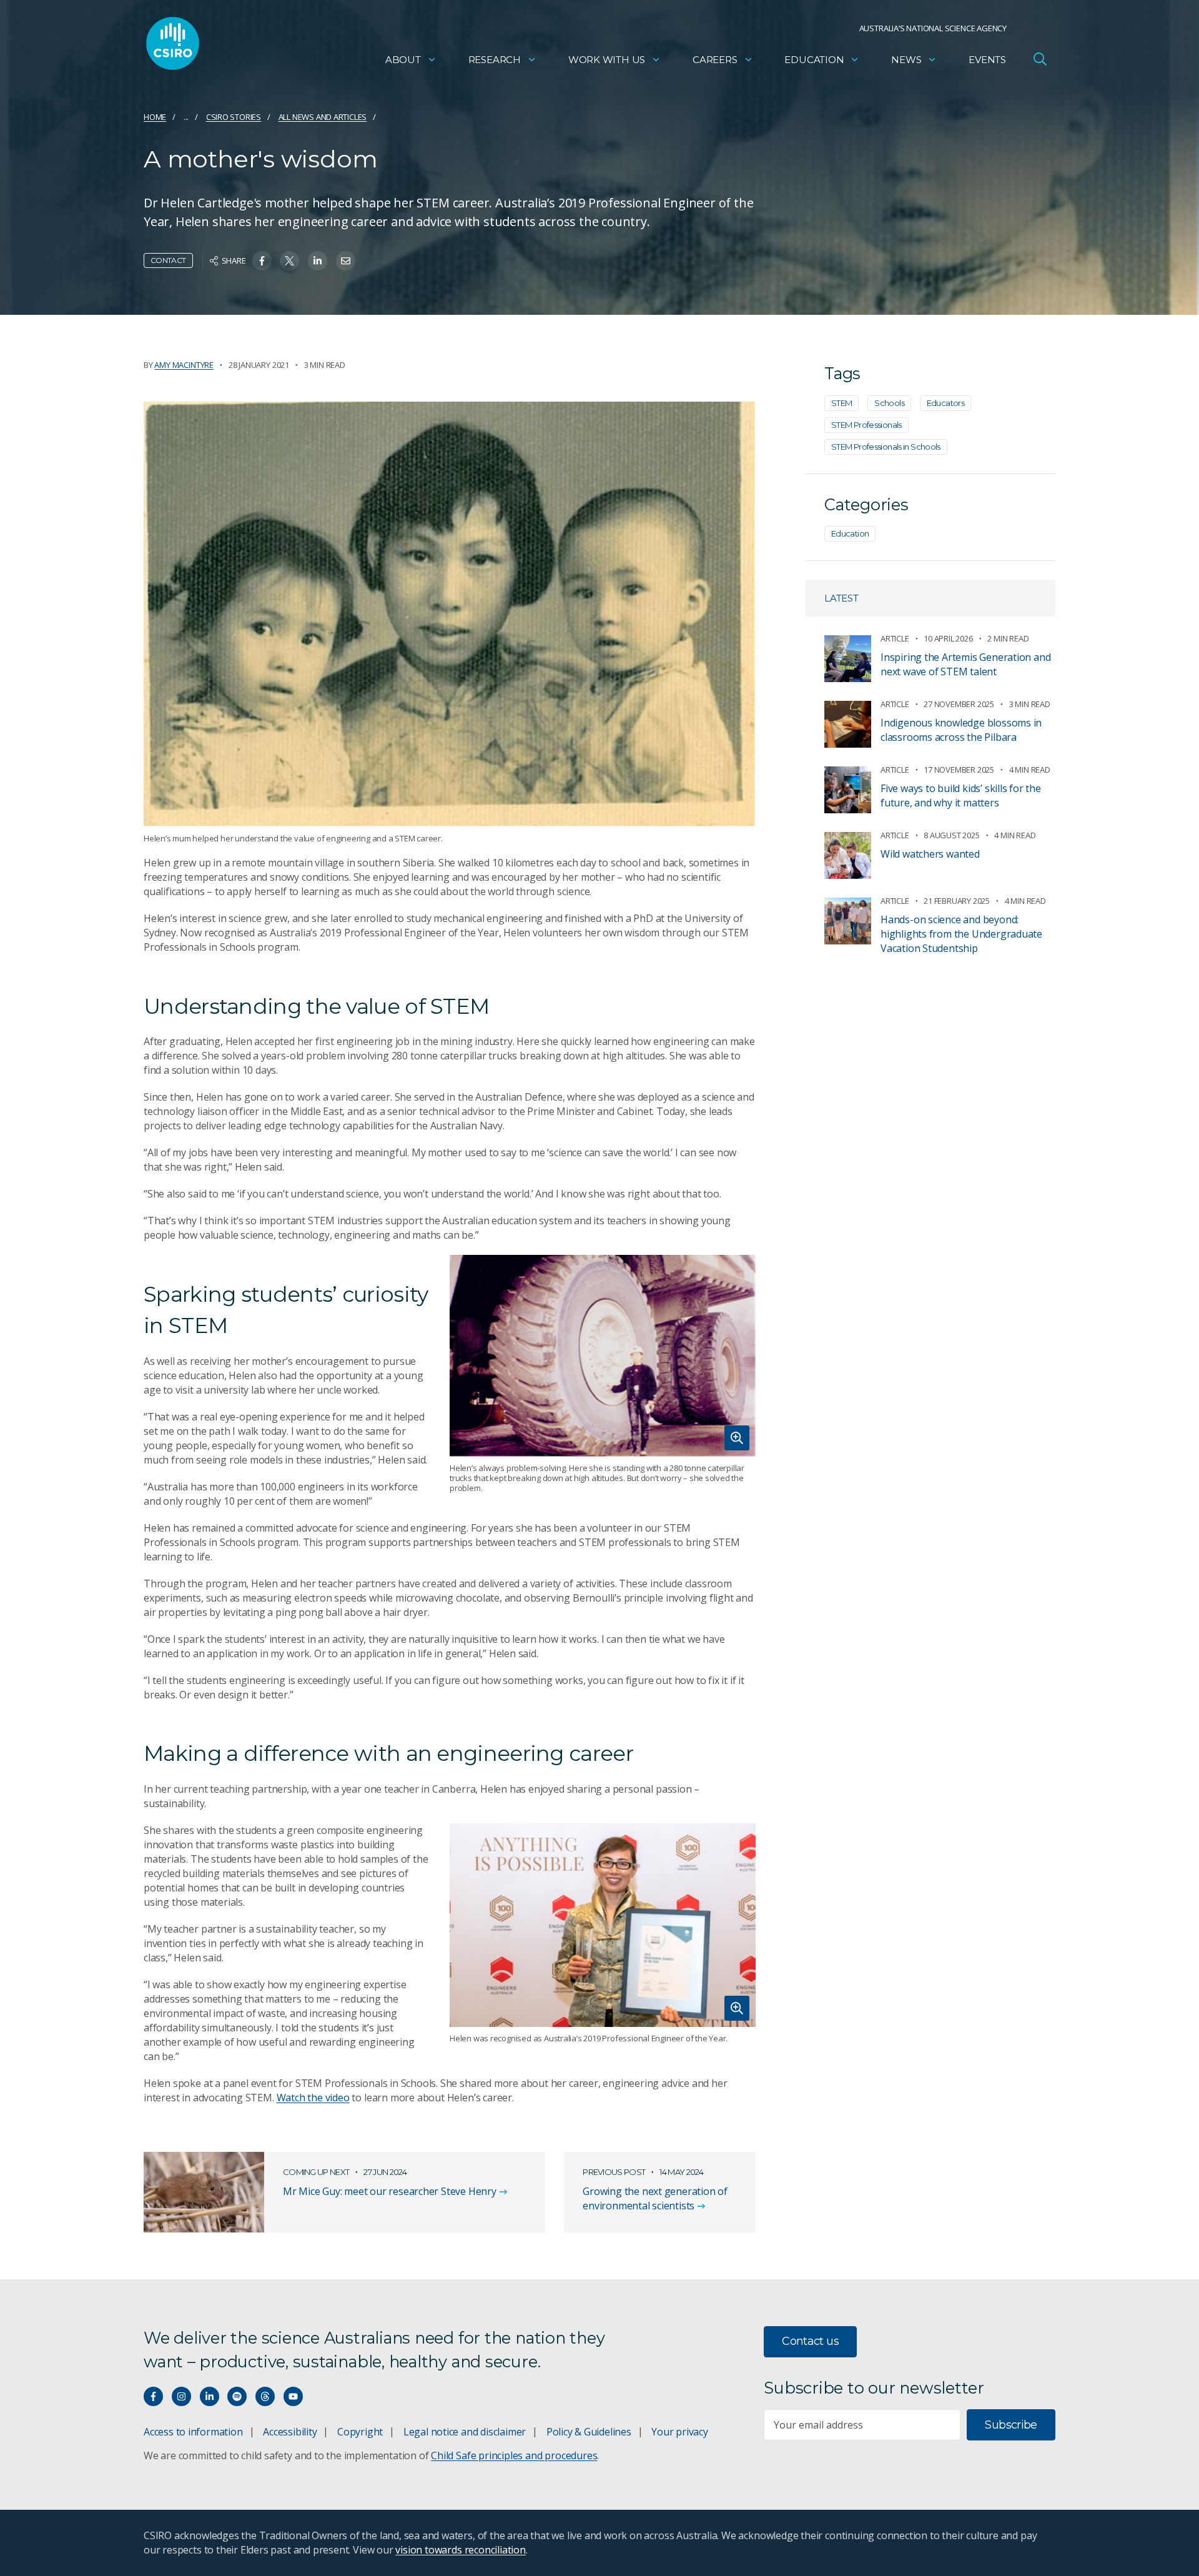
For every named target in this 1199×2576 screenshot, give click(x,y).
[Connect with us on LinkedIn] (210, 2396)
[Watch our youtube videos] (293, 2396)
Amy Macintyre (184, 365)
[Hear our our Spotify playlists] (237, 2396)
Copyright (360, 2432)
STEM (841, 403)
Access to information (193, 2432)
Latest (841, 598)
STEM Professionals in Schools (886, 447)
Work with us (607, 60)
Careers (715, 60)
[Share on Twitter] (289, 261)
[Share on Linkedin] (318, 261)
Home (155, 117)
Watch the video (313, 2098)
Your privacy (679, 2432)
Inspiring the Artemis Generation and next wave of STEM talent (965, 664)
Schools (889, 403)
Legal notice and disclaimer (465, 2432)
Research (495, 60)
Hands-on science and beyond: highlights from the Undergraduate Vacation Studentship (961, 934)
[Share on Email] (346, 261)
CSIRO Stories (234, 117)
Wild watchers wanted (930, 854)
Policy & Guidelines (589, 2432)
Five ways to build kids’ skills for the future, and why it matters (961, 795)
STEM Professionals (866, 425)
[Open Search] (1040, 59)
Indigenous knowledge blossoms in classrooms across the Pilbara (961, 730)
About (403, 60)
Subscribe (1011, 2425)
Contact (168, 260)
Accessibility (290, 2432)
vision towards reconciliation (461, 2550)
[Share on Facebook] (262, 261)
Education (814, 60)
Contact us (810, 2341)
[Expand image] (603, 1356)
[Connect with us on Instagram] (181, 2396)
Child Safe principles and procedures (514, 2455)
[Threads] (265, 2396)
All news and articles (323, 117)
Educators (945, 403)
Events (987, 60)
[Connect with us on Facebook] (153, 2396)
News (906, 60)
